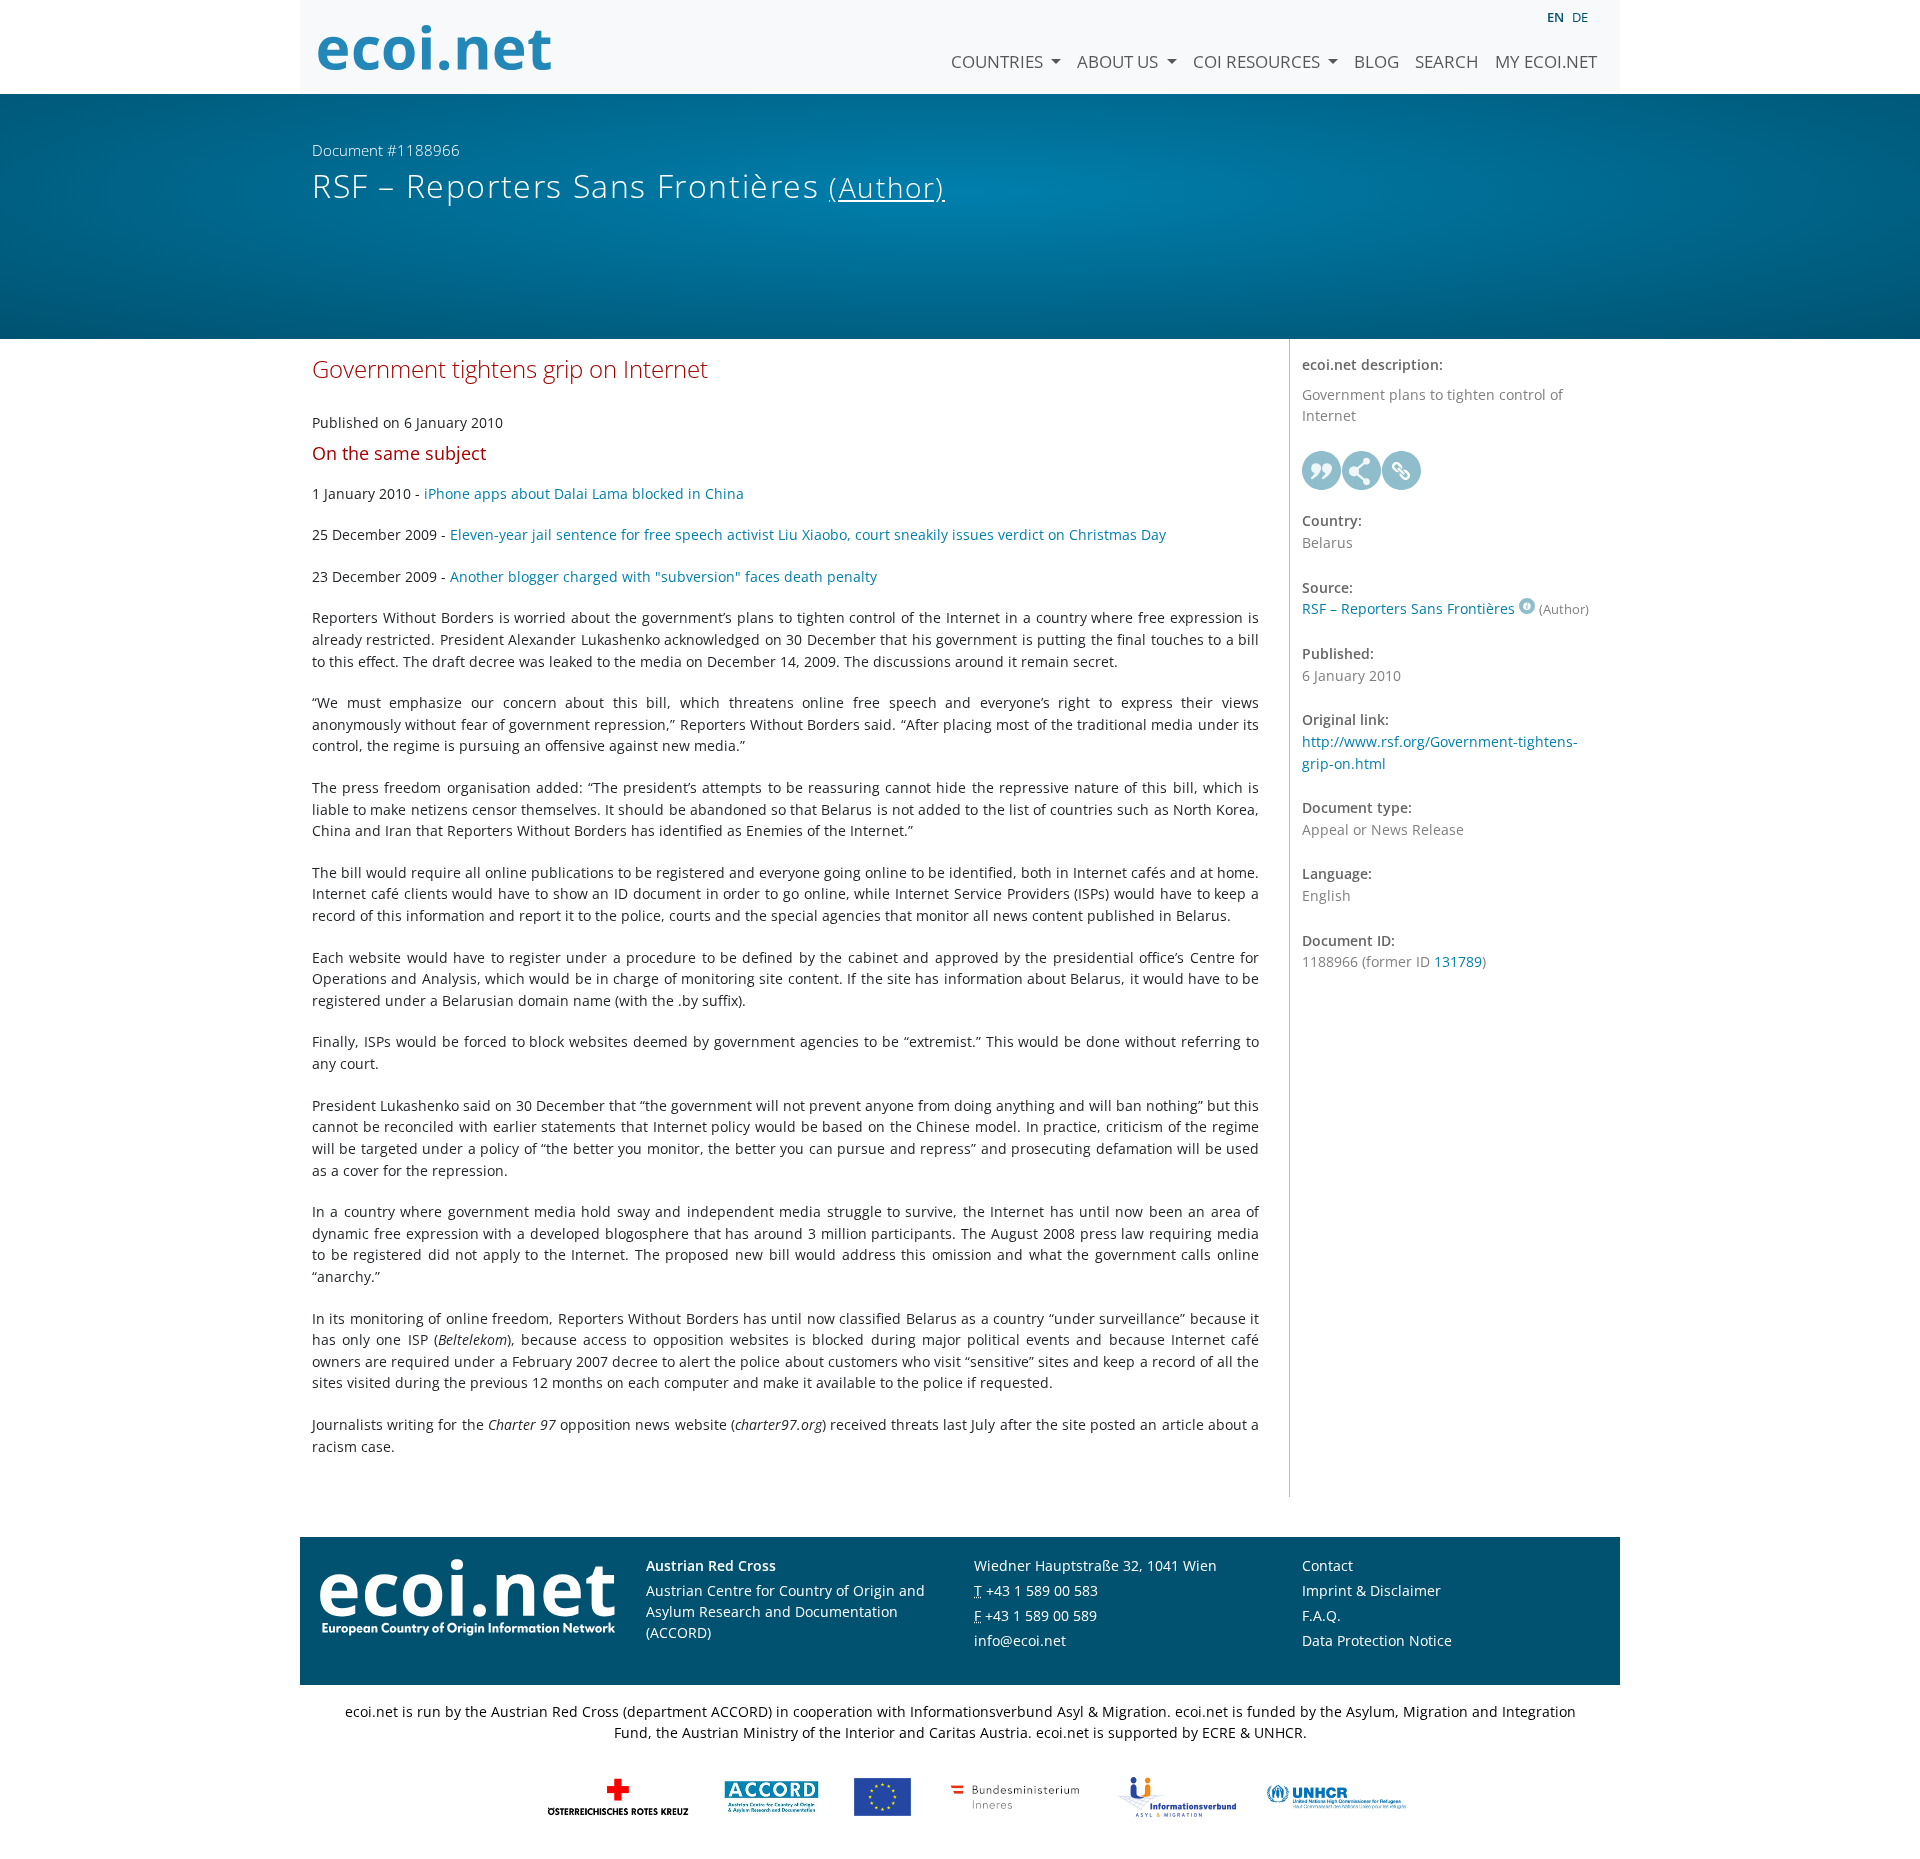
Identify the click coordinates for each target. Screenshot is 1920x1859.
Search (1447, 61)
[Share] (1362, 471)
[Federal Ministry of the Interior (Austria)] (1015, 1794)
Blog (1376, 61)
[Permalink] (1402, 471)
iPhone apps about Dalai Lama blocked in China (584, 493)
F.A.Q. (1321, 1615)
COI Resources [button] (1258, 61)
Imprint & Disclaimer (1371, 1590)
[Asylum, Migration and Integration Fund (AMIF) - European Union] (882, 1794)
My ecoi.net (1546, 61)
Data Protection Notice (1377, 1640)
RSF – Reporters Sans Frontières (1408, 608)
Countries (999, 61)
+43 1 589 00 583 (1042, 1590)
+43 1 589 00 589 (1041, 1615)
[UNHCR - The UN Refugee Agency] (1336, 1794)
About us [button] (1119, 61)
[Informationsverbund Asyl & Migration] (1177, 1794)
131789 (1458, 961)
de (1580, 17)
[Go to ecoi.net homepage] (435, 47)
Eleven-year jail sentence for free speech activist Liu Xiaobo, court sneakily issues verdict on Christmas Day (808, 534)
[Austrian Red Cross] (618, 1794)
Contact (1327, 1565)
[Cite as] (1322, 471)
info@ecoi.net (1020, 1640)
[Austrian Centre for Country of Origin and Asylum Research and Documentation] (771, 1794)
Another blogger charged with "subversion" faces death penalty (663, 576)
